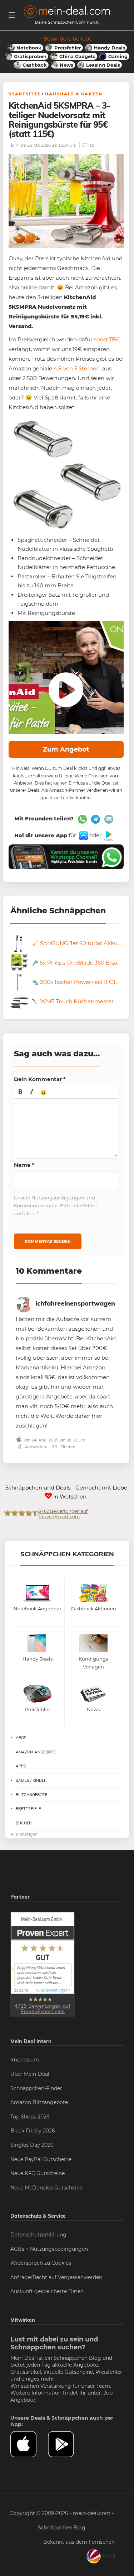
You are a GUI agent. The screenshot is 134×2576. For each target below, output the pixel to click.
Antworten (35, 1447)
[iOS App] (83, 835)
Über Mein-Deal (30, 2074)
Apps (21, 1766)
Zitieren (67, 1447)
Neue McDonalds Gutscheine (46, 2188)
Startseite (25, 94)
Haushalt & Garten (74, 94)
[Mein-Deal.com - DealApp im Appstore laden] (29, 2444)
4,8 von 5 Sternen (77, 368)
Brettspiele (28, 1809)
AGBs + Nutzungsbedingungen (49, 2249)
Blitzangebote (31, 1795)
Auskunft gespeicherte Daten (47, 2291)
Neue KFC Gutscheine (38, 2173)
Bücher (24, 1823)
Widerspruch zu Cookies (41, 2263)
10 (91, 145)
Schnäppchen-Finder (36, 2088)
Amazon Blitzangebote (39, 2102)
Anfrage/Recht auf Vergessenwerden (56, 2277)
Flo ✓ (14, 145)
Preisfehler (109, 2372)
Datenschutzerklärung (38, 2235)
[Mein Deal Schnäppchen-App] (67, 2444)
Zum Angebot (66, 749)
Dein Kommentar (40, 1079)
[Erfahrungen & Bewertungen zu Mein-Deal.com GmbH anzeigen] (43, 1964)
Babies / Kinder (31, 1780)
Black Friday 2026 (33, 2131)
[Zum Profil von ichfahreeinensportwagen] (24, 1303)
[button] (20, 1092)
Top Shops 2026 (30, 2117)
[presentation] (20, 1092)
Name (24, 1165)
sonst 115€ (107, 339)
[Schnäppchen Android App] (108, 835)
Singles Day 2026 (32, 2145)
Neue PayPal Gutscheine (41, 2159)
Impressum (25, 2060)
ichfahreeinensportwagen (75, 1303)
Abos (21, 1738)
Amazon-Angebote (36, 1752)
